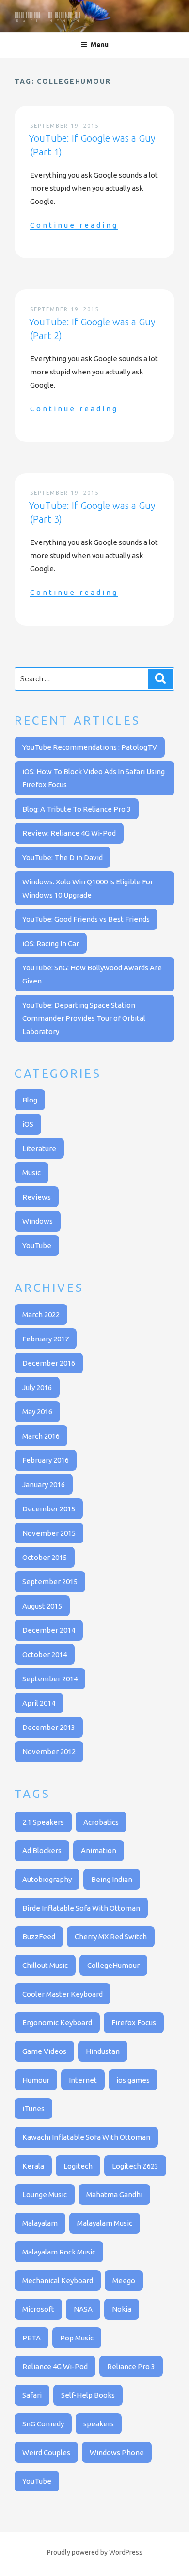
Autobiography (47, 1879)
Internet (83, 2080)
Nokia (122, 2309)
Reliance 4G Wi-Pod (55, 2366)
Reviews (37, 1197)
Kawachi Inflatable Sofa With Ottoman (86, 2137)
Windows (38, 1221)
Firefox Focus (134, 2023)
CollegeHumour (113, 1965)
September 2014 (50, 1679)
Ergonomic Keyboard (57, 2023)
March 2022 (41, 1314)
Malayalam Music (105, 2223)
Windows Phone (117, 2452)
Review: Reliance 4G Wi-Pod (69, 833)
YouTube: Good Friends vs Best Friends (86, 919)
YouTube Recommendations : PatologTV (90, 747)
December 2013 (49, 1727)
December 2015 (49, 1509)
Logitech (78, 2166)
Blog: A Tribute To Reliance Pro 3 (77, 809)
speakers (99, 2424)
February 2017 (46, 1339)
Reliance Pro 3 (131, 2366)
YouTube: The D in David (63, 857)
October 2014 (45, 1654)
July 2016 (37, 1387)
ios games (133, 2080)
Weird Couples (46, 2452)
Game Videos (44, 2051)
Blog (30, 1100)
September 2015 (50, 1582)
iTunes (33, 2109)
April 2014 (39, 1703)
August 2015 (42, 1606)
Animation (99, 1851)
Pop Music (77, 2338)
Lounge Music (45, 2195)
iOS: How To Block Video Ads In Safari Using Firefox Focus (94, 778)
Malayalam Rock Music (59, 2252)
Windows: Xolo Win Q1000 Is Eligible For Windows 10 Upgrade (88, 888)
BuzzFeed (39, 1937)
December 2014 (49, 1630)
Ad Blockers (42, 1851)
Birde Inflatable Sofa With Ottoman (81, 1908)
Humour (36, 2080)
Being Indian (112, 1879)
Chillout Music (45, 1965)
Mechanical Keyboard (58, 2280)
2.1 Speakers (43, 1822)
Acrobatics (101, 1822)
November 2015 (49, 1533)
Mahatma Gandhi (114, 2195)
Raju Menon (48, 17)
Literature (39, 1148)
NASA (83, 2309)
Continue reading (74, 225)
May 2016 (37, 1412)
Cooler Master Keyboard (63, 1994)
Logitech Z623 (135, 2166)
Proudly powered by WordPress (95, 2552)
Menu (100, 45)
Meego (124, 2280)
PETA (31, 2338)
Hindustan (103, 2051)
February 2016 (46, 1460)
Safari (32, 2395)
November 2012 (49, 1752)
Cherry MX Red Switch (111, 1937)
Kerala (33, 2166)
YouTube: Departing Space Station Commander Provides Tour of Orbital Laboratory (84, 1018)
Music (31, 1173)
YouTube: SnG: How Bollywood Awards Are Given (92, 974)
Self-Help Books (88, 2395)
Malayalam (40, 2223)
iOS (28, 1124)
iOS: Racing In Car (51, 943)
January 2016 (44, 1484)
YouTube (37, 1246)
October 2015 (45, 1557)
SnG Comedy (43, 2424)
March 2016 (41, 1436)
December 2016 (49, 1363)
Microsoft (38, 2309)
